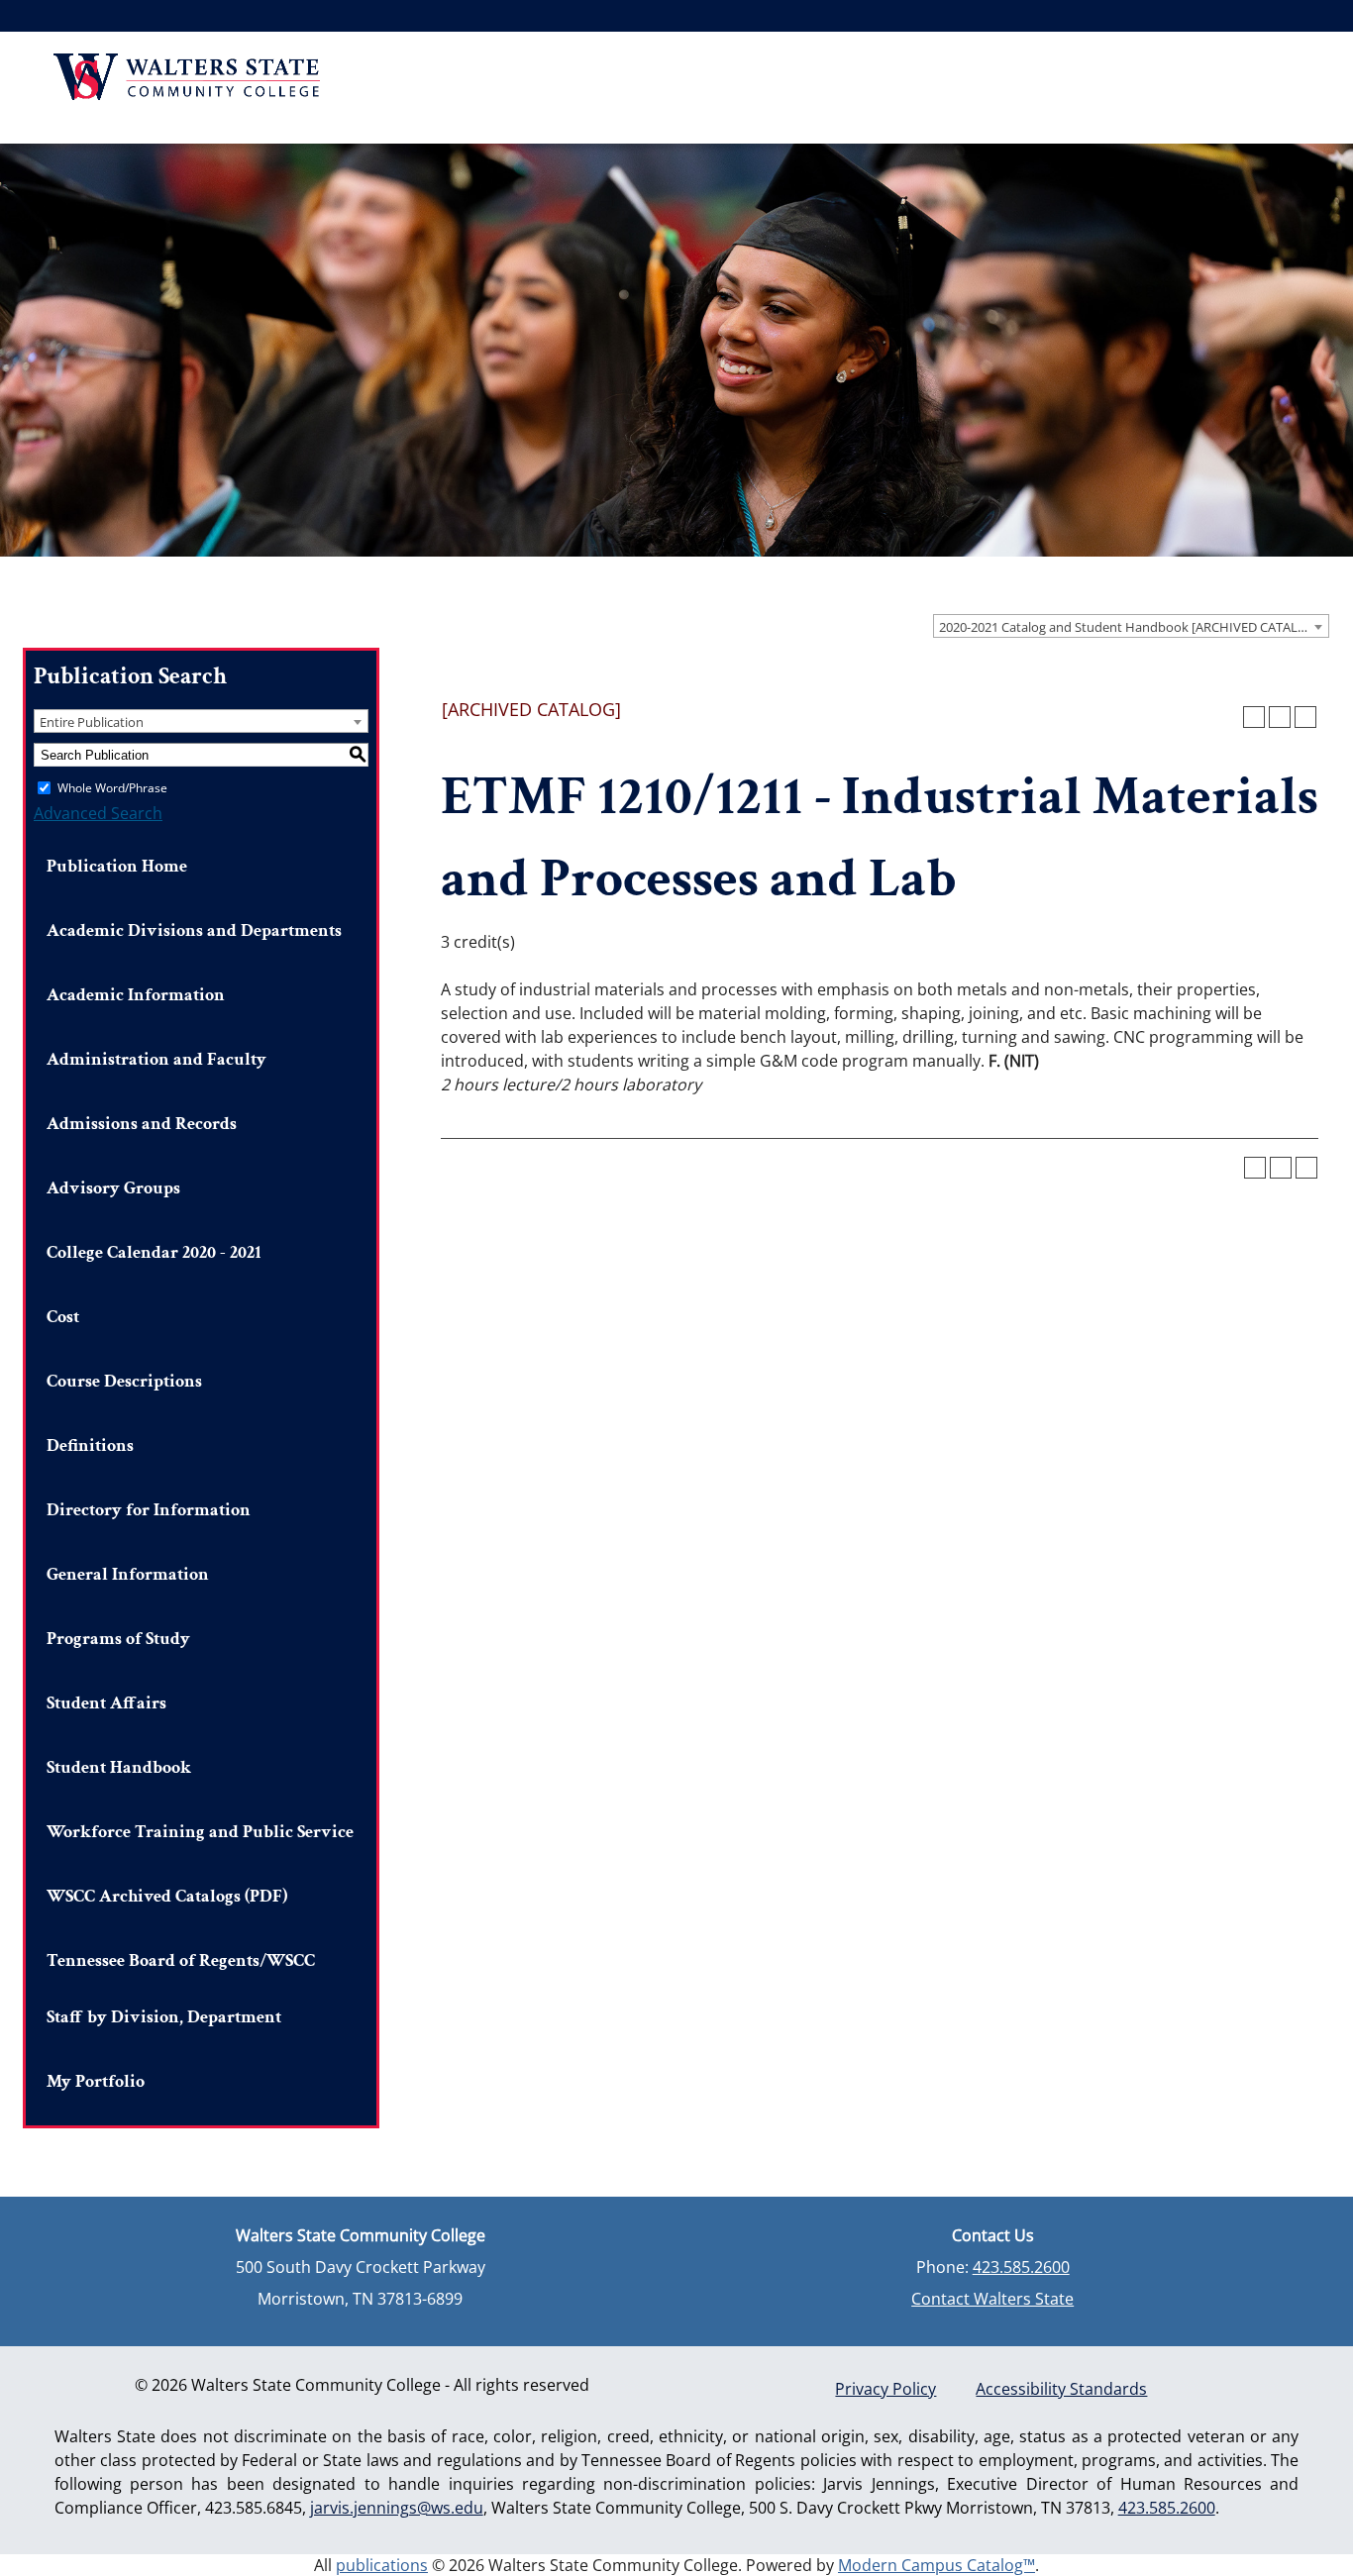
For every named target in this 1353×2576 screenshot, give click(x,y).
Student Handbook (119, 1767)
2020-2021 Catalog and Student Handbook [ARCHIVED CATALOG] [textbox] (1130, 627)
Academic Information (136, 995)
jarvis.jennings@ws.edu (397, 2508)
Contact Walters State (992, 2299)
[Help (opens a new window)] (1305, 717)
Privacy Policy (885, 2389)
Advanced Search (98, 813)
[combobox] (1131, 626)
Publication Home (117, 866)
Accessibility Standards (1061, 2389)
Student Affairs (106, 1703)
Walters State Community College (187, 77)
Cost (63, 1317)
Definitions (90, 1445)
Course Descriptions (124, 1381)
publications (382, 2565)
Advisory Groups (113, 1188)
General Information (128, 1574)
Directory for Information (149, 1510)
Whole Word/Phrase (112, 788)
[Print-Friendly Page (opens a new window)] (1280, 717)
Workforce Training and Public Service (200, 1832)
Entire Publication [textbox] (92, 722)
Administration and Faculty (156, 1059)
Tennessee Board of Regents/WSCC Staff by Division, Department (181, 1989)
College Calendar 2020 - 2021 (154, 1252)
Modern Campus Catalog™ (937, 2565)
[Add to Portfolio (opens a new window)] (1254, 717)
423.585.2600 (1021, 2267)
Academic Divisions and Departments (194, 930)
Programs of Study (118, 1639)
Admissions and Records (142, 1124)
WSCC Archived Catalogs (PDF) (167, 1896)
